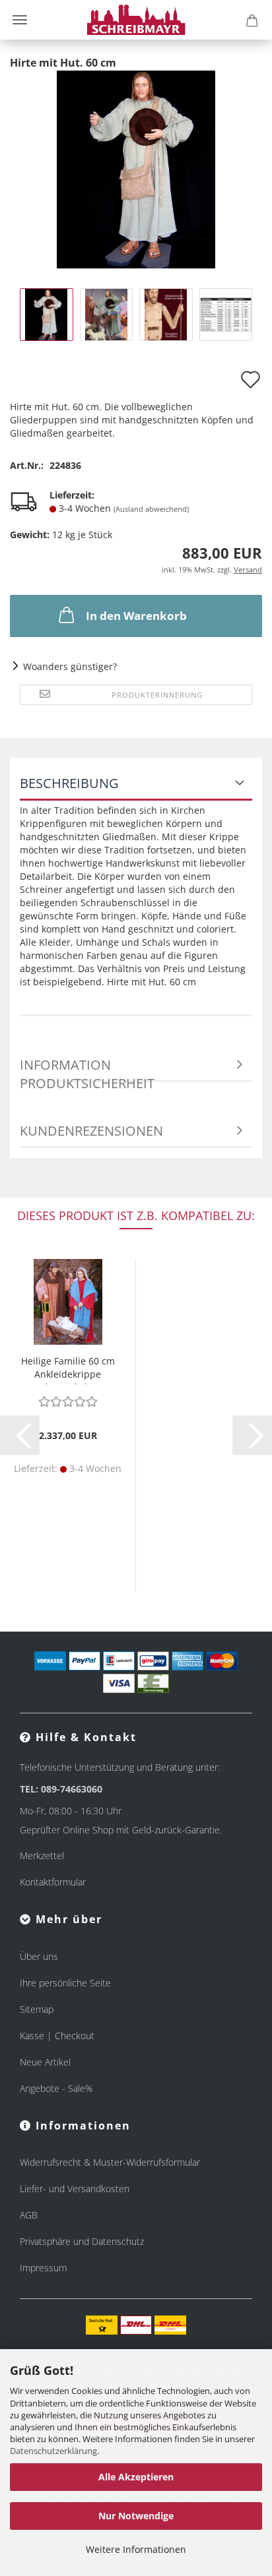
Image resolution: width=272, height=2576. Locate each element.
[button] (20, 1435)
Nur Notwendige (136, 2516)
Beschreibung (69, 783)
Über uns (39, 1956)
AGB (29, 2215)
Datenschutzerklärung (53, 2451)
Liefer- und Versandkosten (75, 2189)
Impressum (43, 2268)
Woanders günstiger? (70, 666)
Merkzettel (42, 1855)
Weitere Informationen (136, 2549)
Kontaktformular (53, 1882)
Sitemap (37, 2009)
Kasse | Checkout (57, 2036)
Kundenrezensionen (91, 1131)
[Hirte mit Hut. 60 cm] (136, 169)
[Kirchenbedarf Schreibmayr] (136, 20)
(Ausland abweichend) (151, 509)
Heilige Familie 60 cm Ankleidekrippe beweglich (68, 1369)
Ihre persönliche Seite (65, 1983)
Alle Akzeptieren (136, 2477)
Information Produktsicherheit (87, 1069)
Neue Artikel (45, 2062)
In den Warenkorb (136, 616)
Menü (20, 20)
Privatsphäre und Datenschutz (82, 2241)
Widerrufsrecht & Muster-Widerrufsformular (110, 2162)
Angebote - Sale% (56, 2088)
